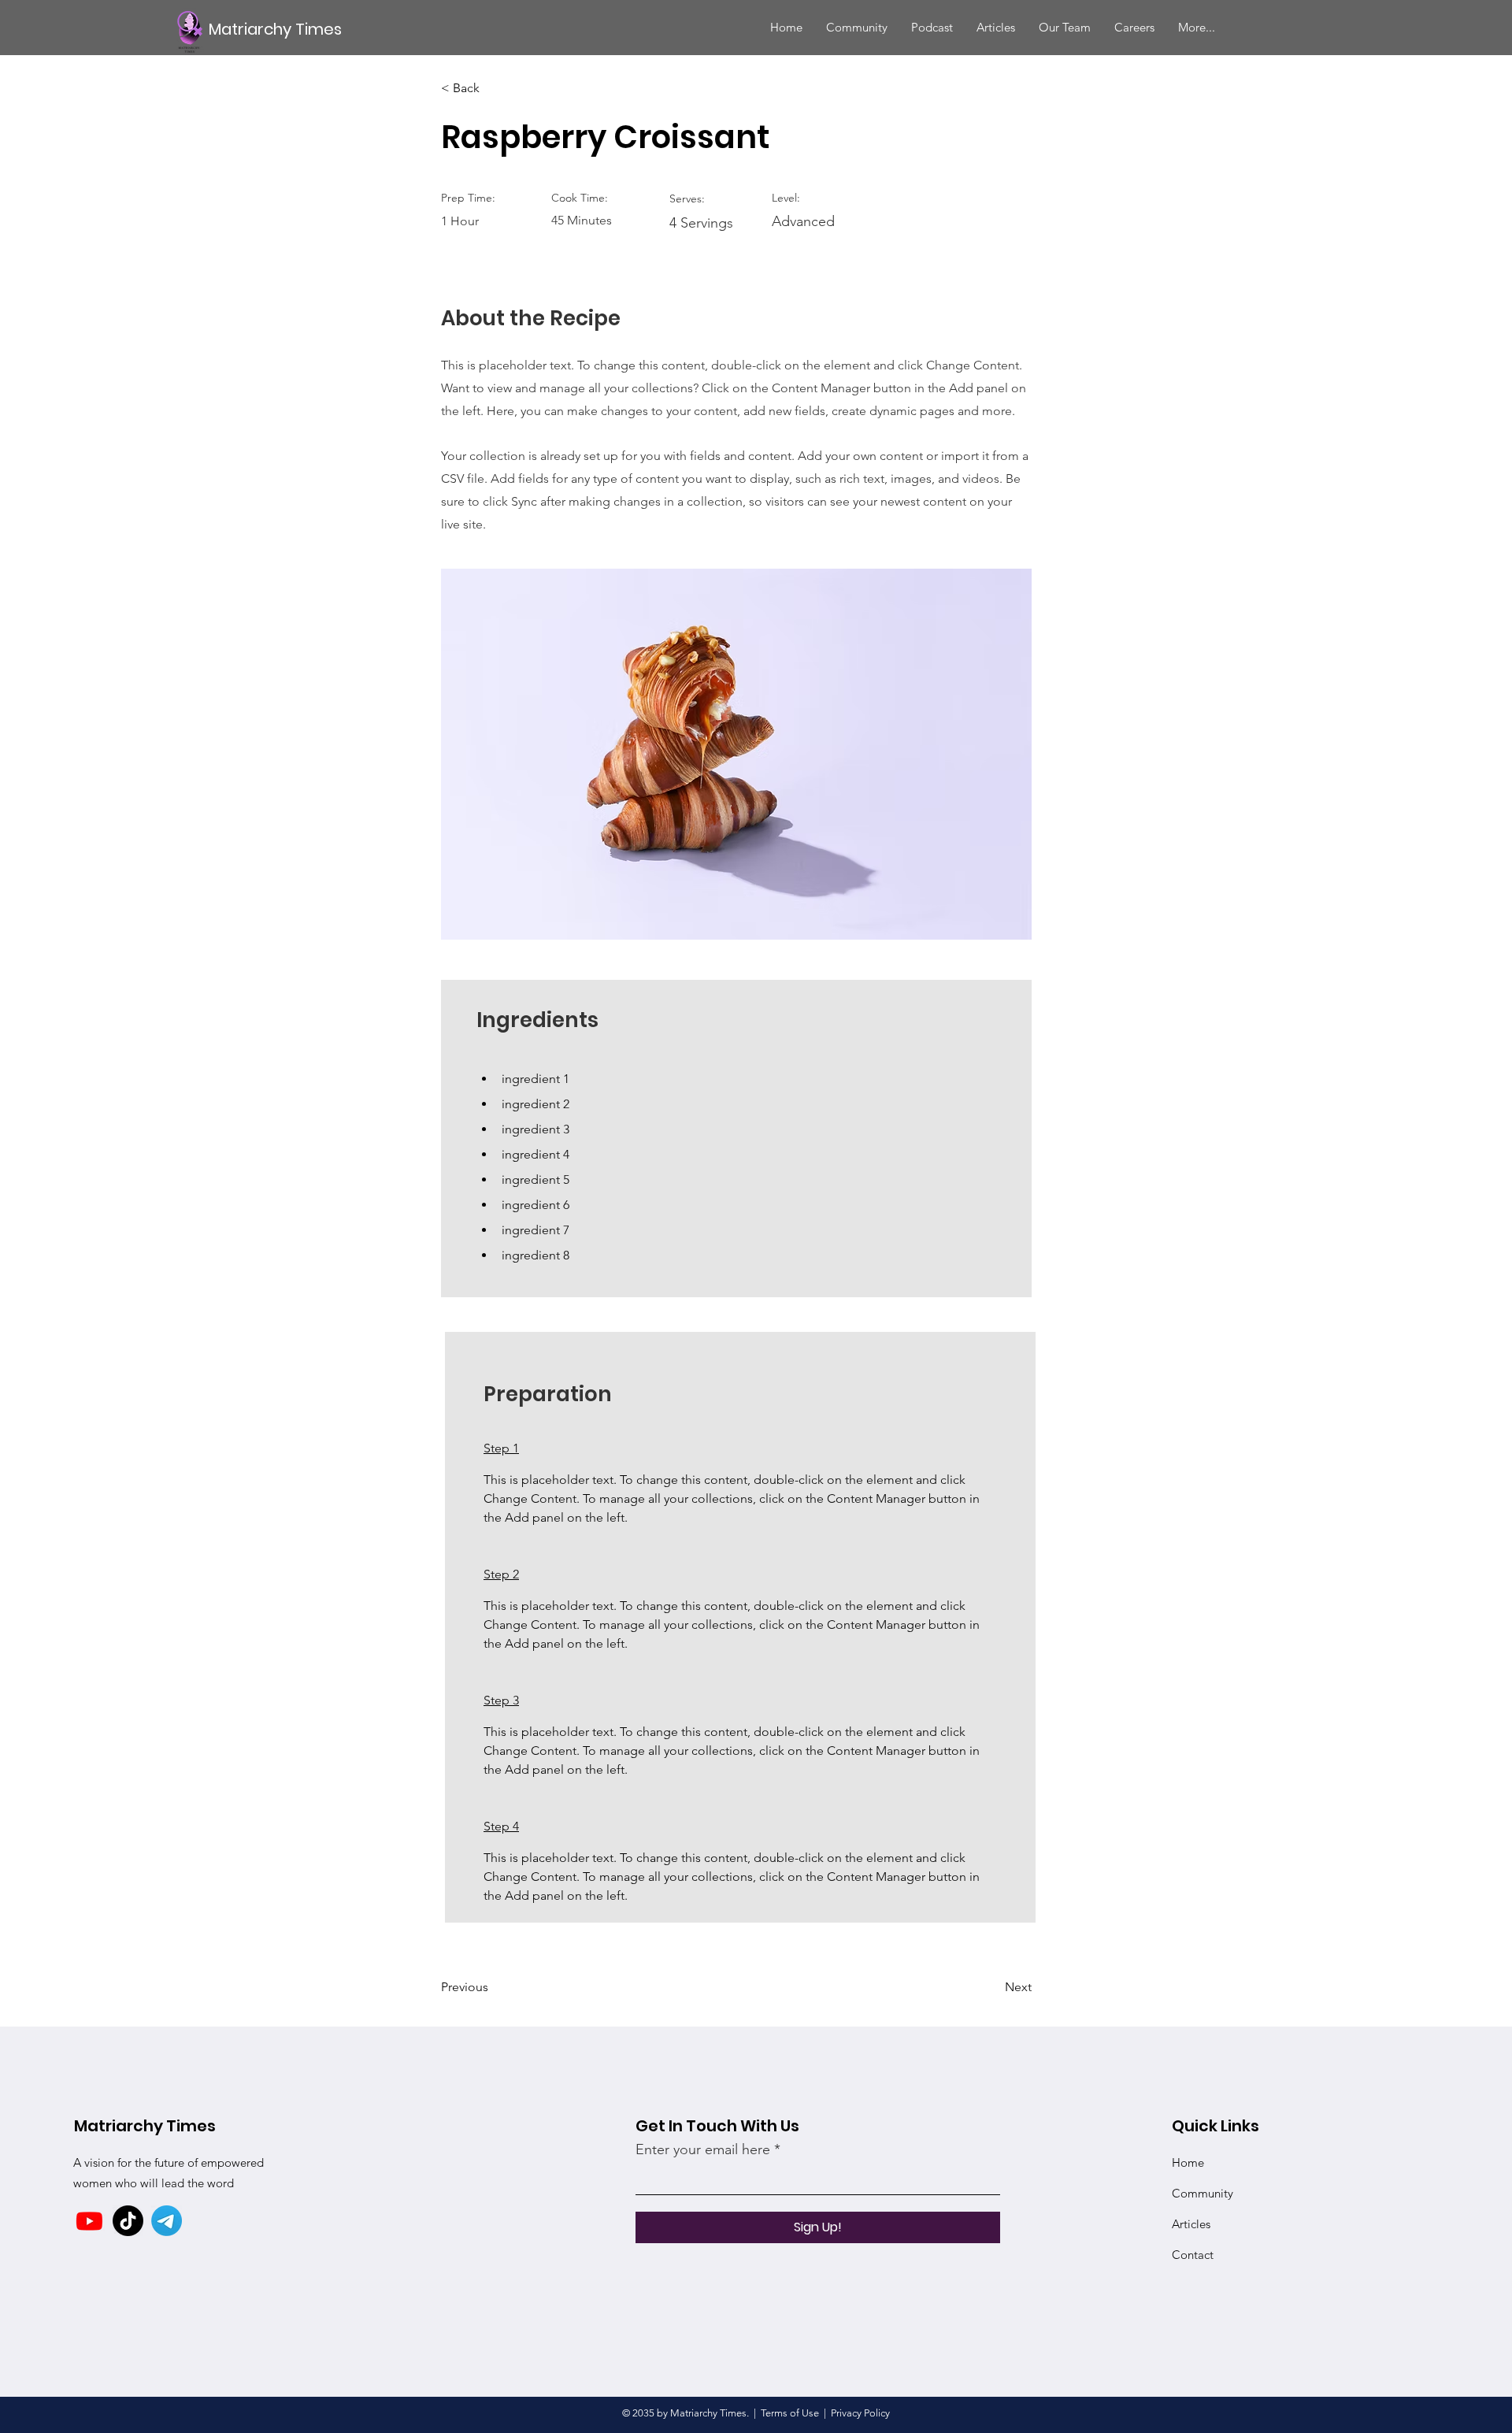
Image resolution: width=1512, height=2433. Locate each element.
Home (1188, 2162)
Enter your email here (703, 2149)
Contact (1193, 2255)
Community (1203, 2193)
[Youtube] (89, 2221)
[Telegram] (167, 2221)
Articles (1191, 2224)
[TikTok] (128, 2221)
